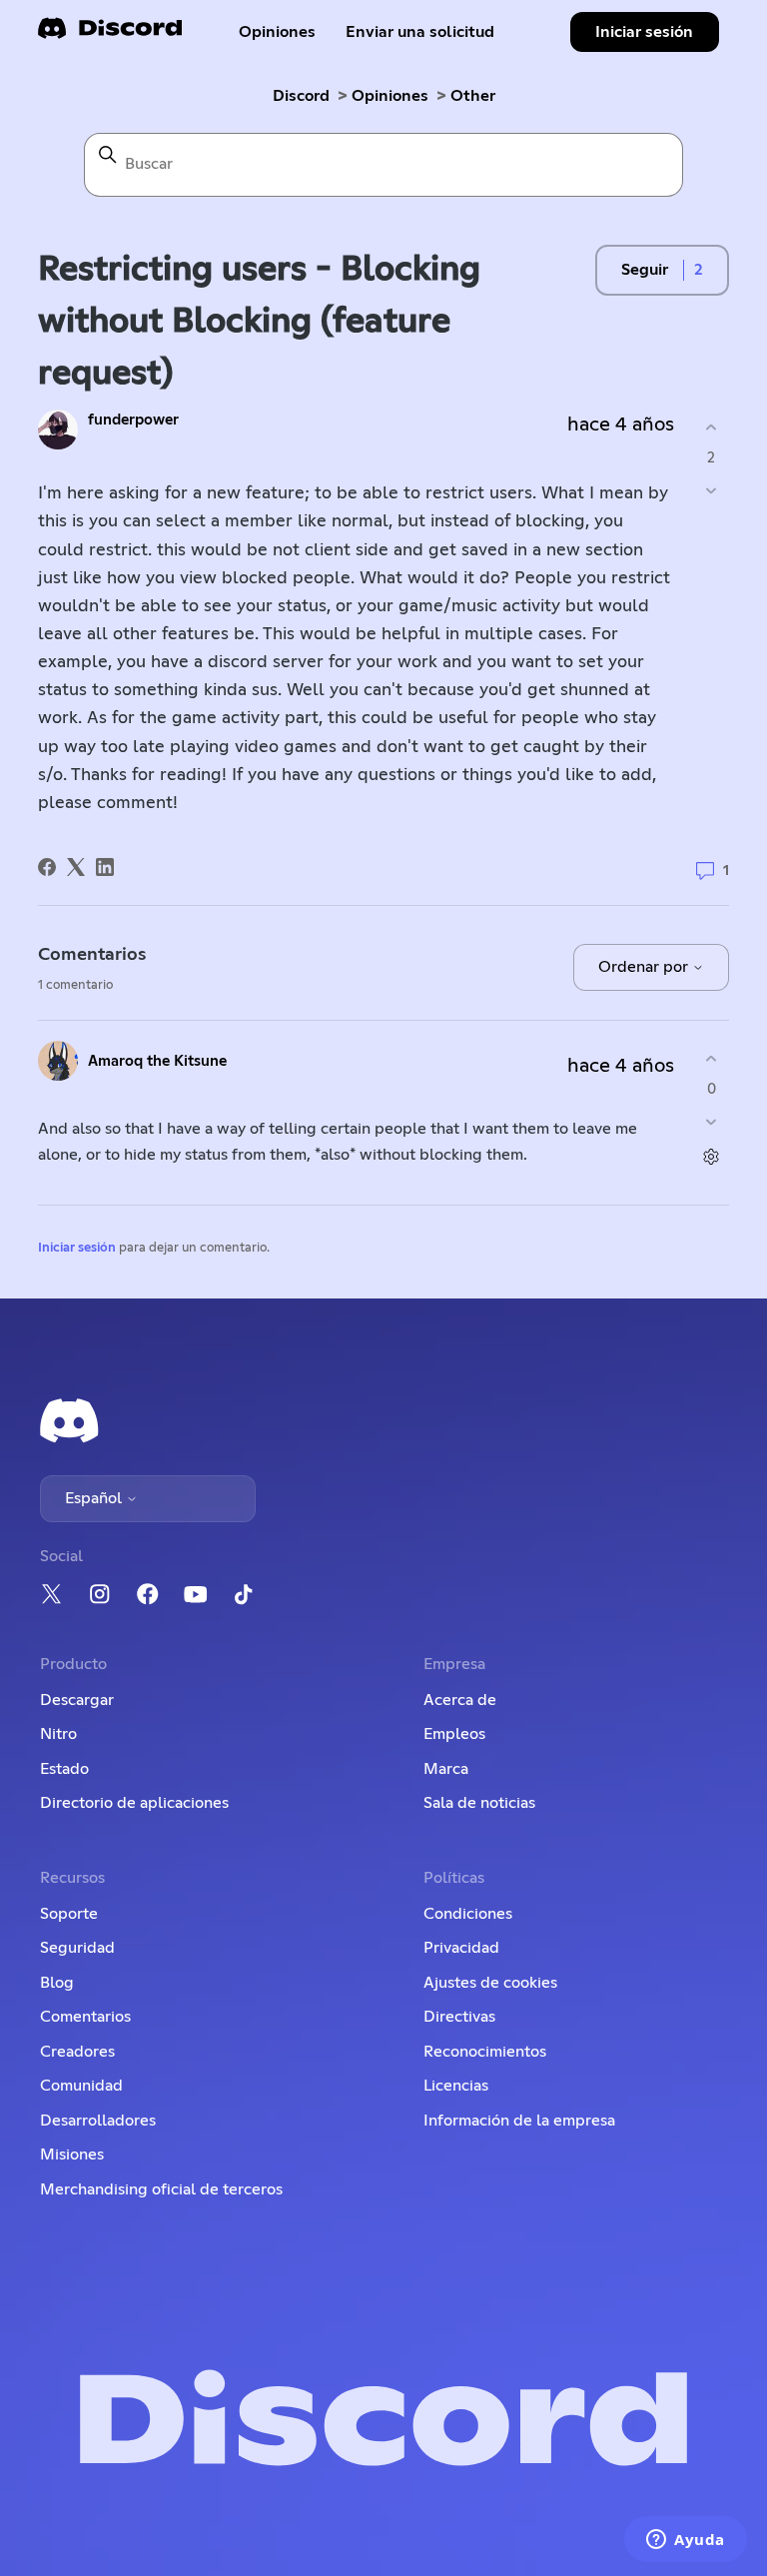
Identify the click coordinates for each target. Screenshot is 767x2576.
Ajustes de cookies (490, 1983)
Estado (64, 1769)
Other (473, 96)
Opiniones (277, 32)
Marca (446, 1769)
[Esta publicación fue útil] (712, 427)
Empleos (454, 1734)
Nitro (58, 1734)
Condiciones (468, 1914)
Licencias (456, 2086)
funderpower (133, 420)
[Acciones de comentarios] (712, 1157)
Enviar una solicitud (420, 32)
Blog (57, 1983)
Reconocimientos (485, 2052)
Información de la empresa (519, 2121)
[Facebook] (47, 867)
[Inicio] (110, 34)
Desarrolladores (98, 2121)
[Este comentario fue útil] (712, 1058)
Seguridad (77, 1948)
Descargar (77, 1700)
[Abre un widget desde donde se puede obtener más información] (686, 2541)
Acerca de (460, 1700)
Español (95, 1498)
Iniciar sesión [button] (644, 32)
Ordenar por (645, 967)
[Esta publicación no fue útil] (712, 491)
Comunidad (81, 2086)
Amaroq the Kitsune (157, 1061)
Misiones (72, 2154)
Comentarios (85, 2017)
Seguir (645, 270)
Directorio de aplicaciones (134, 1803)
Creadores (77, 2052)
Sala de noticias (479, 1803)
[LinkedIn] (105, 867)
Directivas (459, 2017)
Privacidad (461, 1948)
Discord (301, 96)
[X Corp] (76, 867)
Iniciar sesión (77, 1248)
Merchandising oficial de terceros (161, 2189)
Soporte (69, 1914)
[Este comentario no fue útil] (712, 1122)
